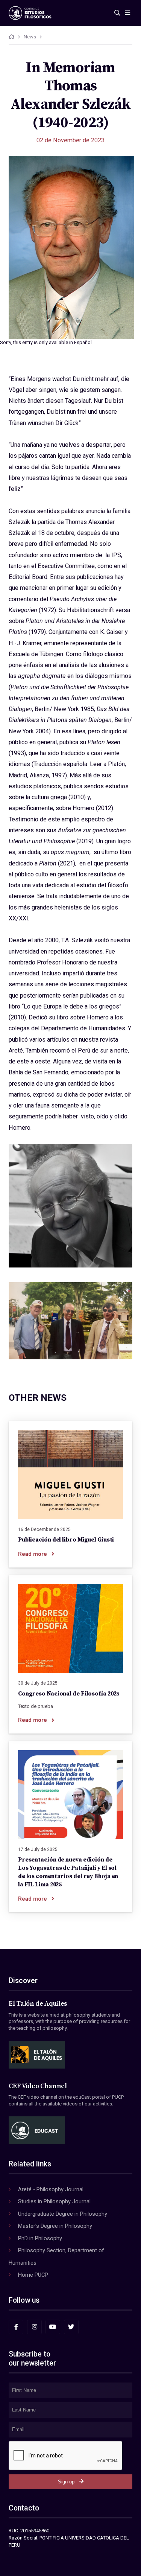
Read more (33, 1554)
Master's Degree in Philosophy (55, 2226)
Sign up (66, 2482)
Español (83, 342)
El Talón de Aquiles (38, 2004)
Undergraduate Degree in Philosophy (63, 2214)
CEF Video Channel (38, 2086)
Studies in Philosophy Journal (54, 2201)
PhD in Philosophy (40, 2238)
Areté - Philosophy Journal (51, 2189)
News (30, 37)
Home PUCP (33, 2275)
